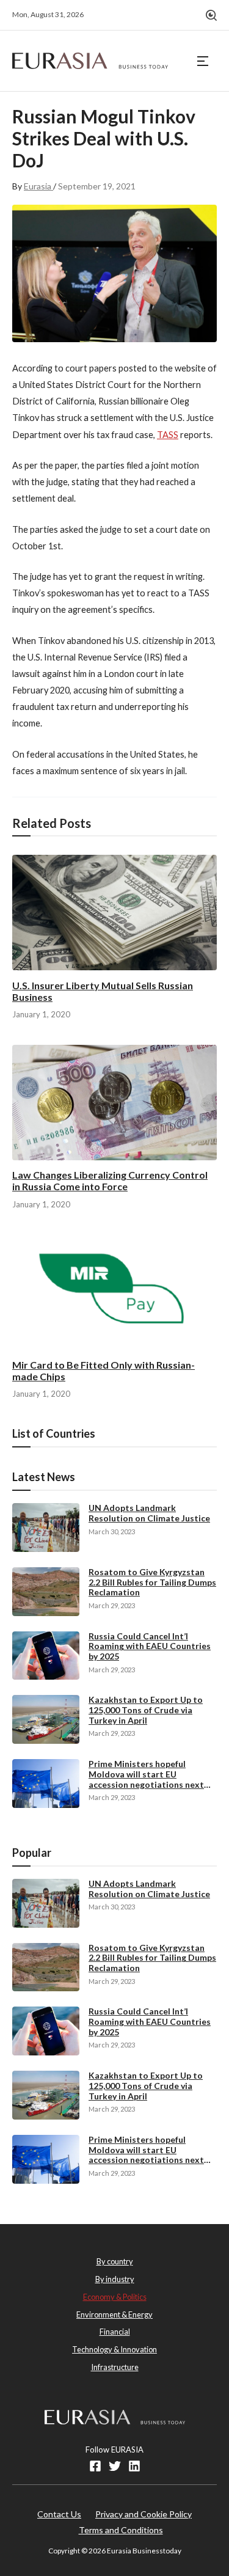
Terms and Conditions (121, 2530)
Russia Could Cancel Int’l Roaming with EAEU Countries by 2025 (150, 1646)
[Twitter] (115, 2466)
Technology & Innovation (114, 2349)
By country (115, 2261)
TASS (168, 435)
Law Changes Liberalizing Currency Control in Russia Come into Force (110, 1180)
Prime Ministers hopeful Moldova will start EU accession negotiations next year (146, 1779)
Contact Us (59, 2514)
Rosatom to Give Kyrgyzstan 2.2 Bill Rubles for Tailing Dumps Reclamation (152, 1582)
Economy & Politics (115, 2297)
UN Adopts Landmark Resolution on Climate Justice (149, 1513)
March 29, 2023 (112, 1605)
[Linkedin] (134, 2466)
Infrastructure (115, 2367)
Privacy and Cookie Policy (144, 2514)
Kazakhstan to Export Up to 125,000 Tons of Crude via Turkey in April (146, 1710)
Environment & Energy (114, 2314)
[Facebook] (95, 2466)
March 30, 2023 (112, 1531)
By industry (115, 2279)
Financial (115, 2332)
